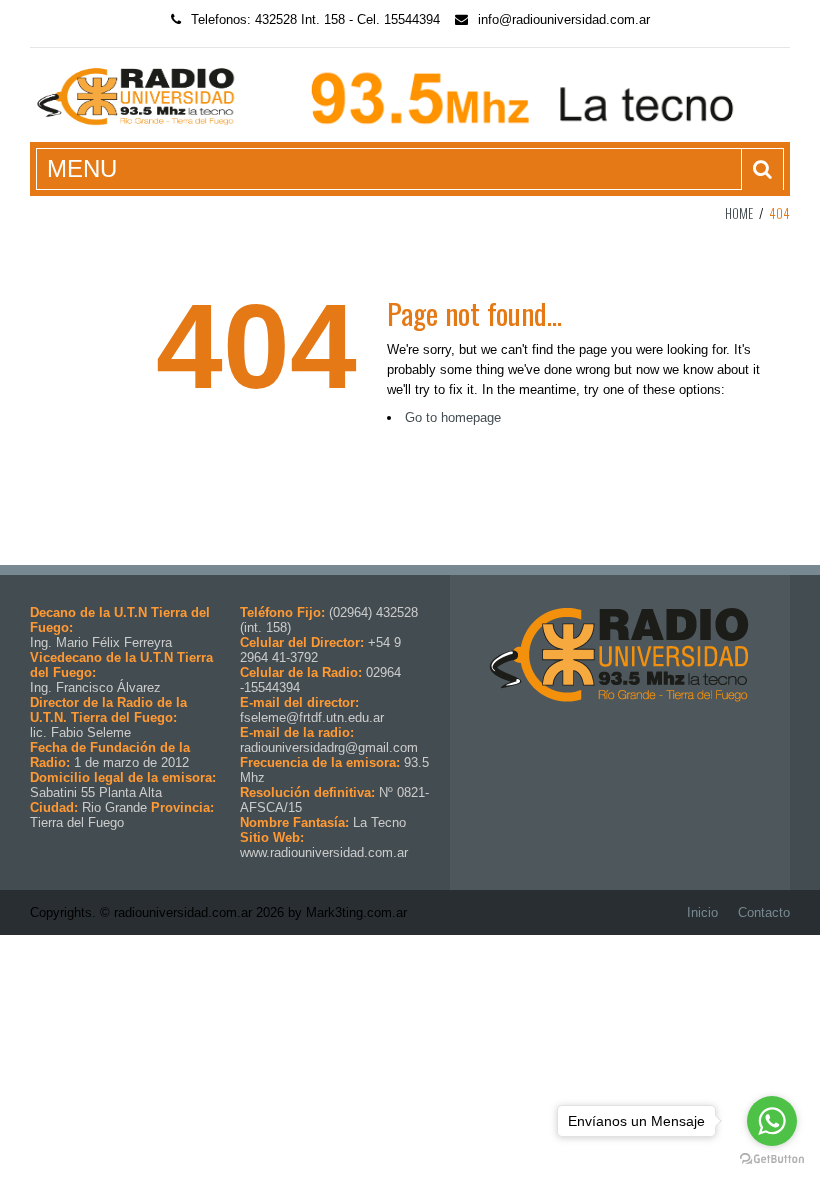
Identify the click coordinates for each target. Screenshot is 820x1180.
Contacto (764, 912)
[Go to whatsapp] (772, 1121)
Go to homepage (453, 417)
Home (739, 213)
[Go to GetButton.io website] (772, 1159)
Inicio (702, 912)
